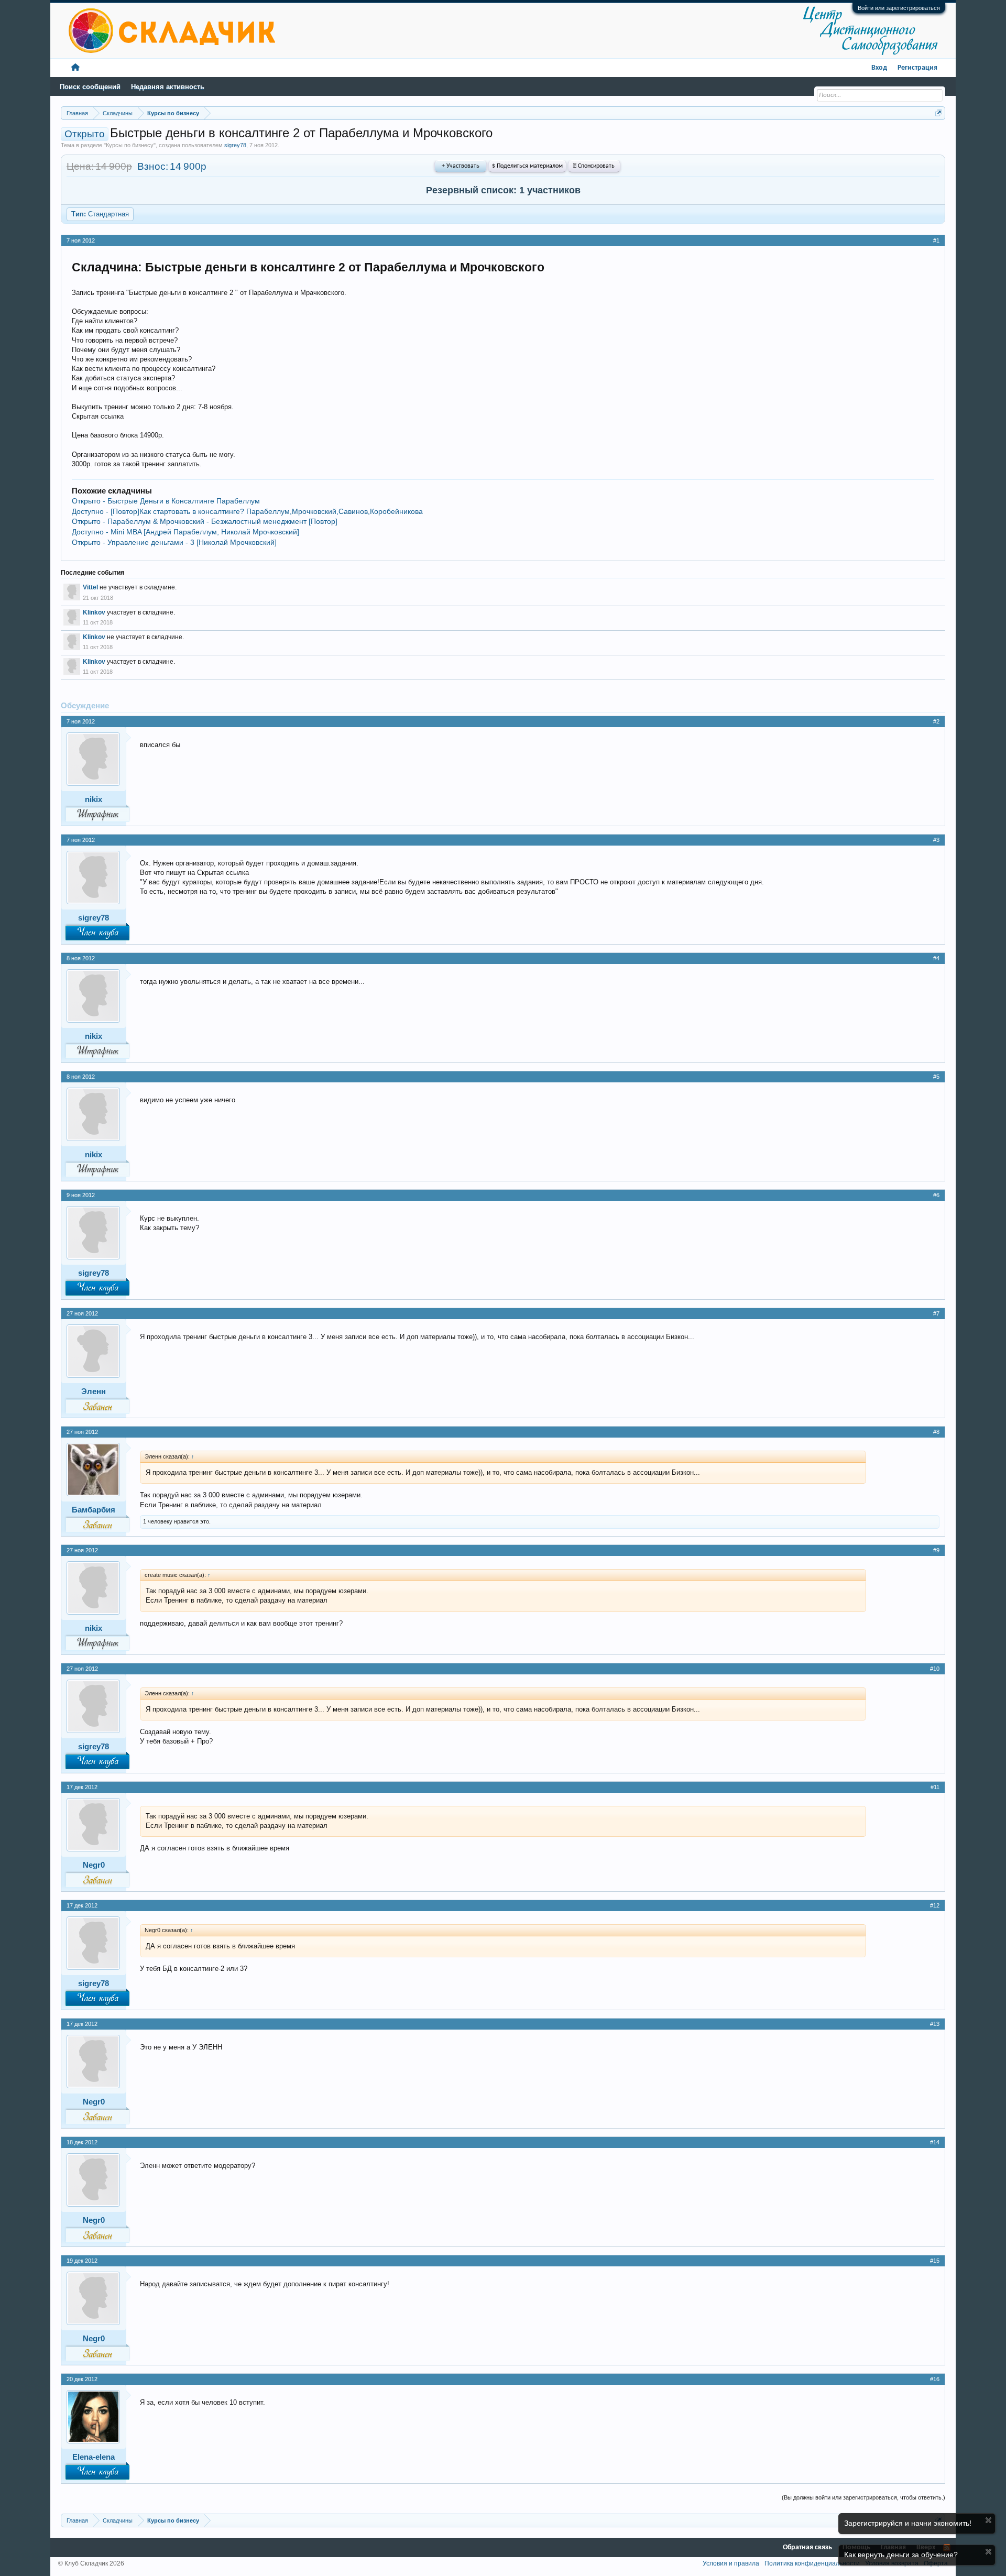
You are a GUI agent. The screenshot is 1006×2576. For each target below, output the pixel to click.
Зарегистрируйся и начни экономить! (908, 2523)
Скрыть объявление (988, 2520)
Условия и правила (731, 2563)
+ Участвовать (461, 166)
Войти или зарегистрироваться (899, 8)
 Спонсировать (594, 166)
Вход (879, 68)
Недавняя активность (168, 87)
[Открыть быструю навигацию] (939, 113)
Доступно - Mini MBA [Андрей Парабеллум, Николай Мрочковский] (185, 532)
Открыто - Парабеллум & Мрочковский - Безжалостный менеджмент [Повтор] (205, 521)
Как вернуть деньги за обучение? (901, 2555)
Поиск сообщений (90, 87)
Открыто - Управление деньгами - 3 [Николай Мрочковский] (174, 542)
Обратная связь (807, 2547)
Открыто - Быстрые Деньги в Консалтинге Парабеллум (166, 501)
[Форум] (75, 68)
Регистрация (917, 68)
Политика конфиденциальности (812, 2563)
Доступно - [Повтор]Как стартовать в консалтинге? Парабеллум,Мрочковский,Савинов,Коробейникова (247, 511)
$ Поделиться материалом (527, 166)
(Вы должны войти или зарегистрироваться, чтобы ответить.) (863, 2497)
